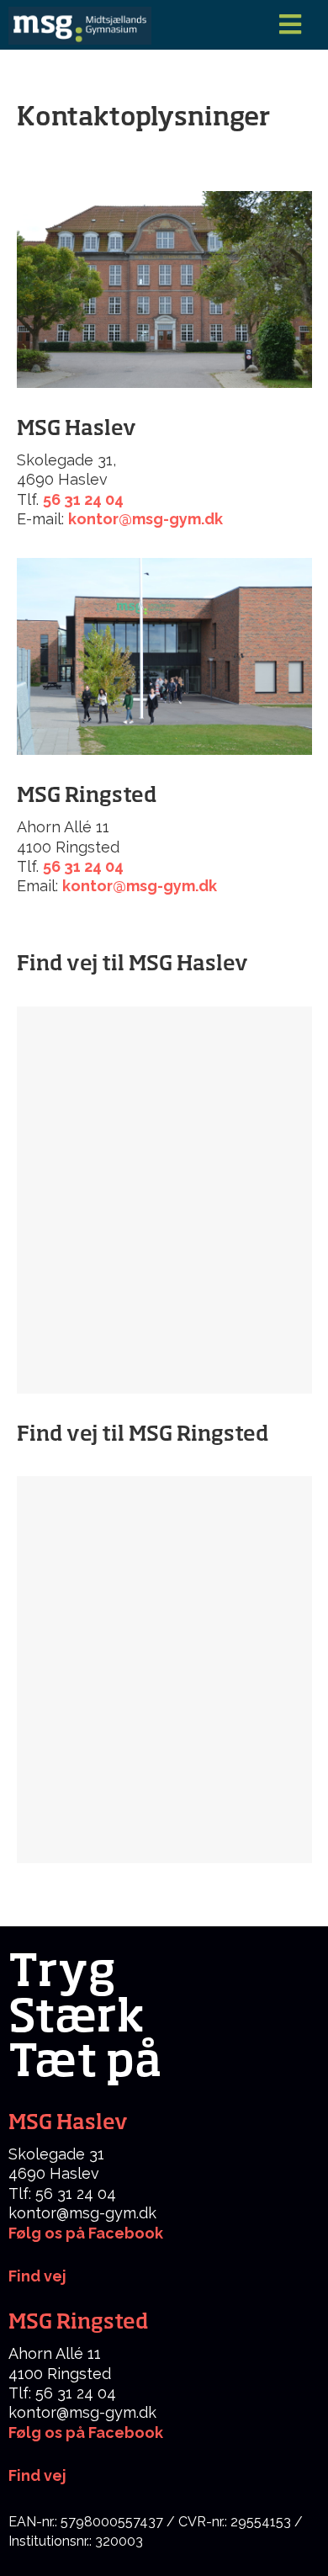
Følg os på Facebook (86, 2233)
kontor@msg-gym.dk (145, 519)
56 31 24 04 (83, 499)
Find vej (37, 2475)
